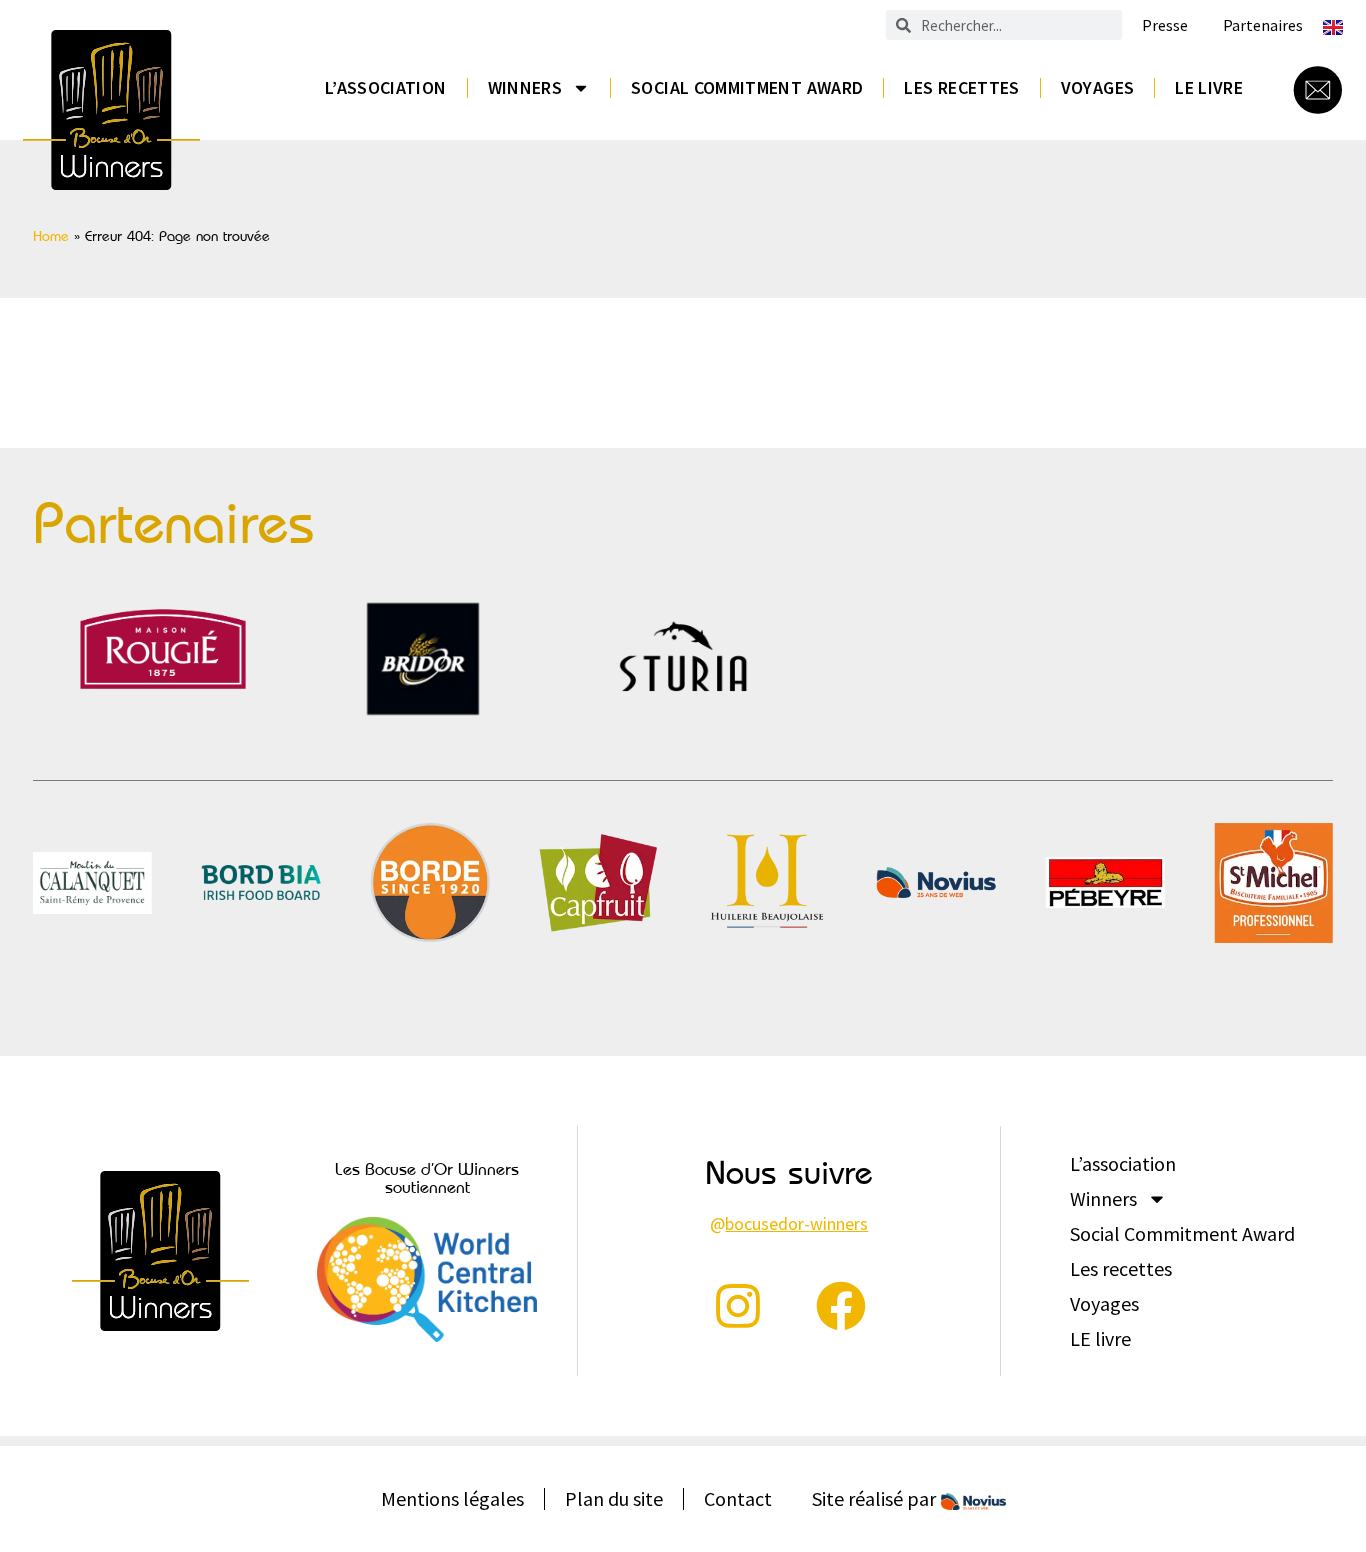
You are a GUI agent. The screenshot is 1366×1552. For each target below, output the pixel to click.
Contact (738, 1498)
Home (51, 236)
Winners (525, 87)
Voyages (1098, 87)
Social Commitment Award (747, 87)
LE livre (1209, 87)
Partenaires (1263, 25)
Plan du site (614, 1498)
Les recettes (961, 87)
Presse (1165, 25)
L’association (386, 87)
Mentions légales (452, 1498)
